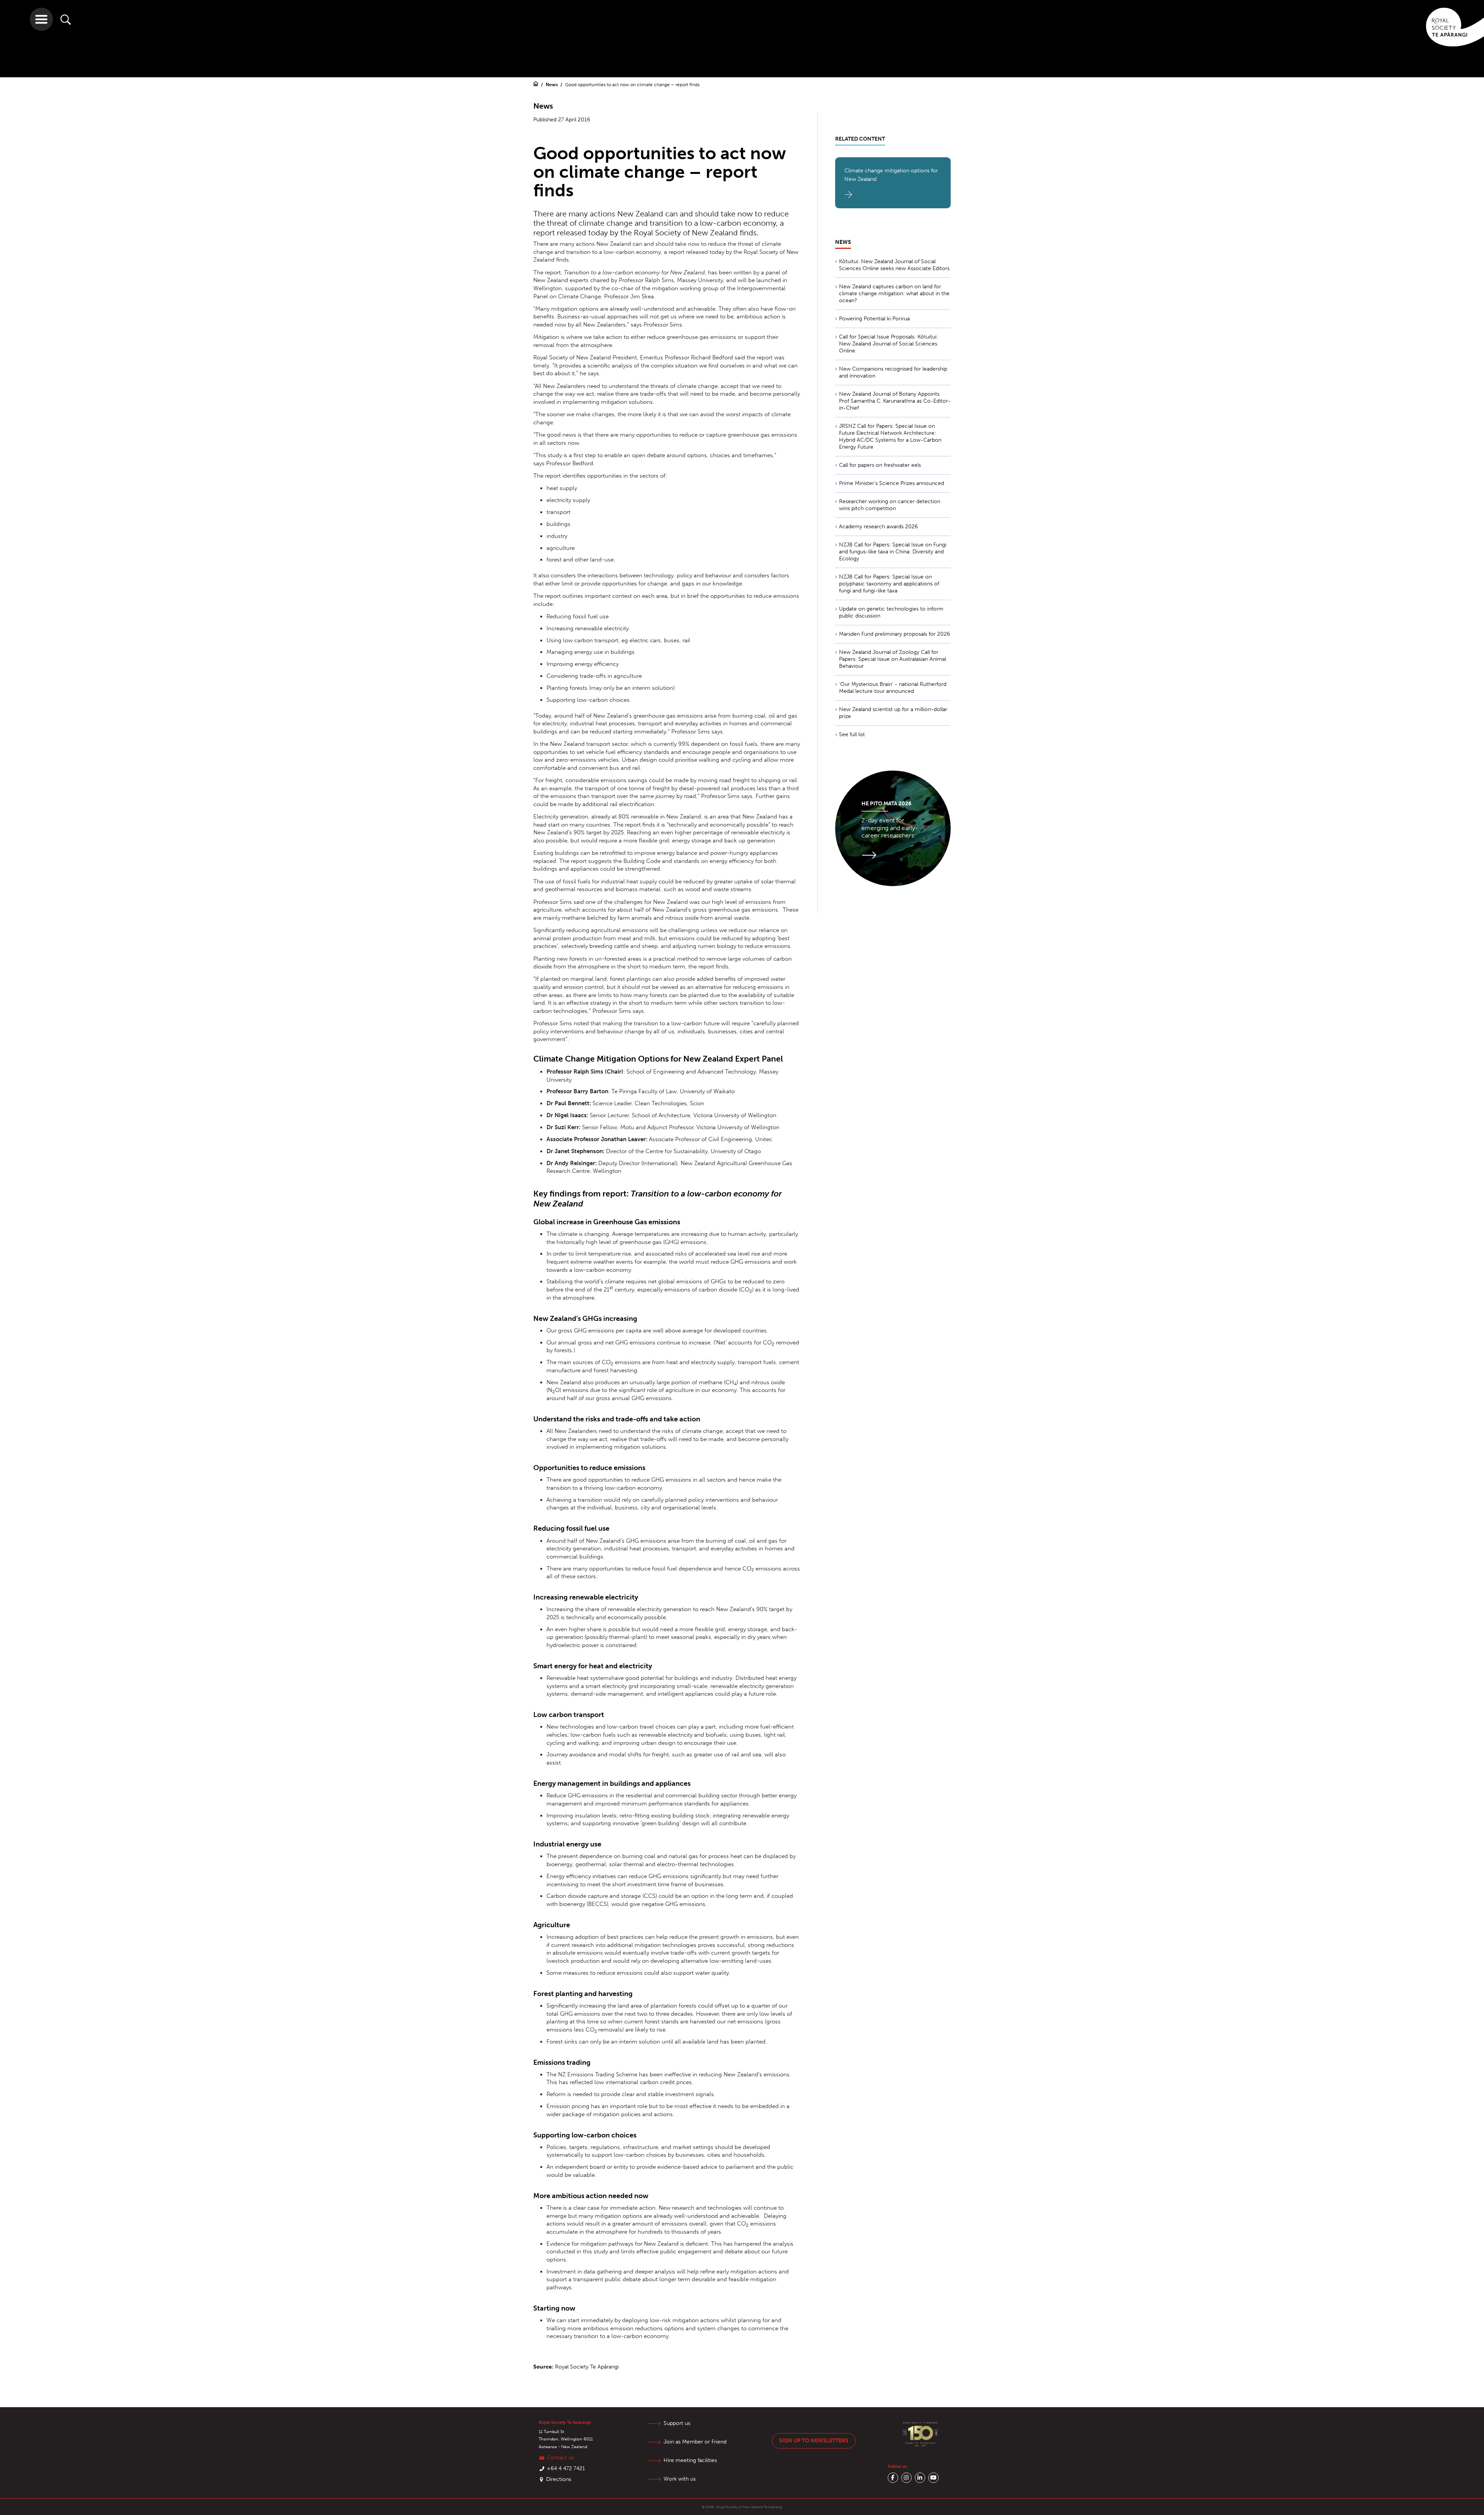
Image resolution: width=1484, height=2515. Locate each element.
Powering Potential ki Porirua (874, 319)
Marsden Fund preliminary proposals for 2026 (894, 634)
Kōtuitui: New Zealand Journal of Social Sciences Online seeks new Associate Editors (894, 265)
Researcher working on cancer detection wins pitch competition (890, 505)
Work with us (680, 2479)
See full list (852, 734)
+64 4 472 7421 (566, 2468)
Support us (677, 2423)
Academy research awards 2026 (878, 527)
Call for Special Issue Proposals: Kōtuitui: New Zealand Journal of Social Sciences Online (888, 344)
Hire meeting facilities (690, 2460)
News (552, 85)
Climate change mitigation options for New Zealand (891, 175)
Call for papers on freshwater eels (880, 465)
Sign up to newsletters (814, 2441)
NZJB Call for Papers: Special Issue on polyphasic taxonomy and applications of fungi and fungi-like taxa (889, 584)
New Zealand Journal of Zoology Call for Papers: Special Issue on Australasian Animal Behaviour (893, 659)
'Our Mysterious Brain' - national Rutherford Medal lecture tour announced (893, 688)
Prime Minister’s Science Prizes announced (892, 483)
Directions (559, 2479)
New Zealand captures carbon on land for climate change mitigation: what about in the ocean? (894, 294)
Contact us (560, 2458)
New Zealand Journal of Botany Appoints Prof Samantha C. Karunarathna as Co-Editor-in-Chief (895, 401)
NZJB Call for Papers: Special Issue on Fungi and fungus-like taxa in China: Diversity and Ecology (893, 552)
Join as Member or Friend (695, 2442)
